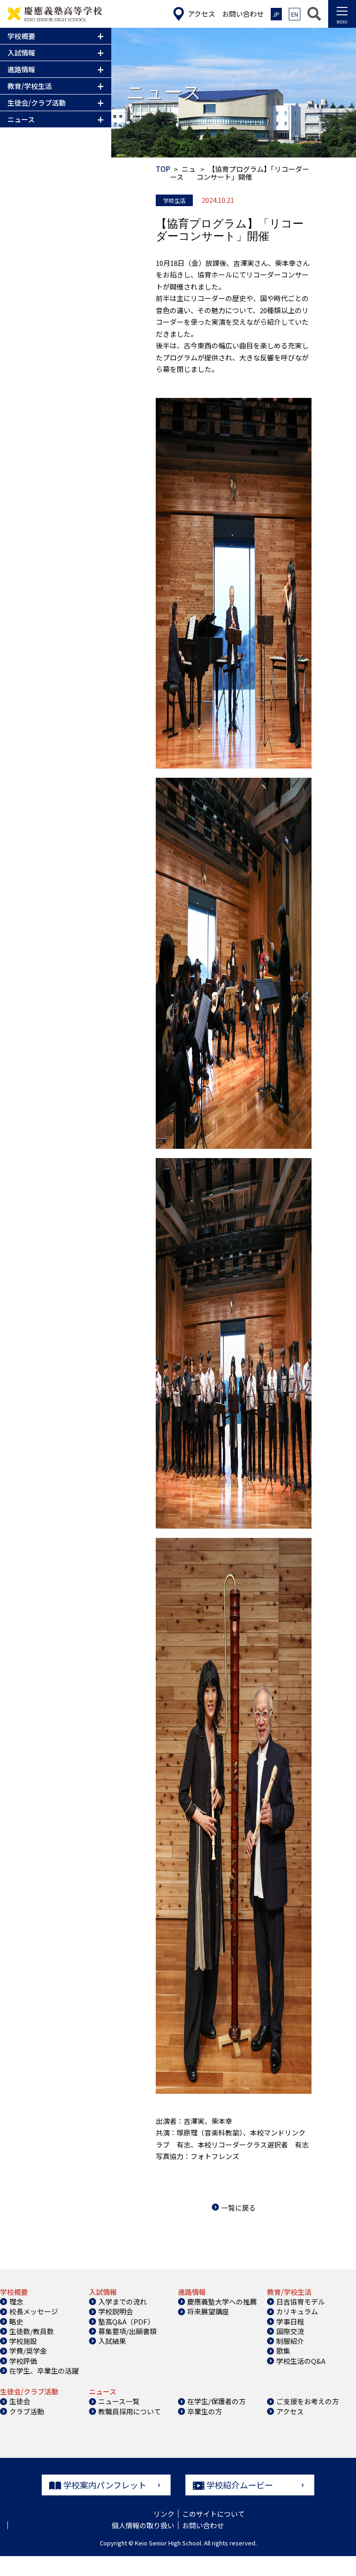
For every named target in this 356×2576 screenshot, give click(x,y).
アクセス (290, 2411)
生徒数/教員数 (32, 2331)
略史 (16, 2321)
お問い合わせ (203, 2525)
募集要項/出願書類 (127, 2331)
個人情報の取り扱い (143, 2525)
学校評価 (23, 2361)
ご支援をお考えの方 (308, 2401)
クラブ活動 (27, 2411)
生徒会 (20, 2401)
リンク (164, 2514)
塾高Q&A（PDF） (126, 2321)
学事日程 (290, 2321)
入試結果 (112, 2341)
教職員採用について (130, 2411)
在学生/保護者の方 (216, 2401)
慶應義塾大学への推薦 (222, 2302)
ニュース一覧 (119, 2401)
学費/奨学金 (28, 2351)
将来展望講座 (208, 2311)
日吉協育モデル (301, 2302)
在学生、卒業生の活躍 (44, 2371)
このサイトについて (213, 2514)
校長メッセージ (34, 2311)
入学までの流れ (123, 2302)
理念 (16, 2302)
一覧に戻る (238, 2208)
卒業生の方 (205, 2411)
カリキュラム (297, 2311)
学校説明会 (116, 2311)
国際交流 (290, 2331)
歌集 (283, 2351)
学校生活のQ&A (301, 2361)
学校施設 (23, 2341)
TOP (163, 169)
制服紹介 (290, 2341)
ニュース (183, 173)
